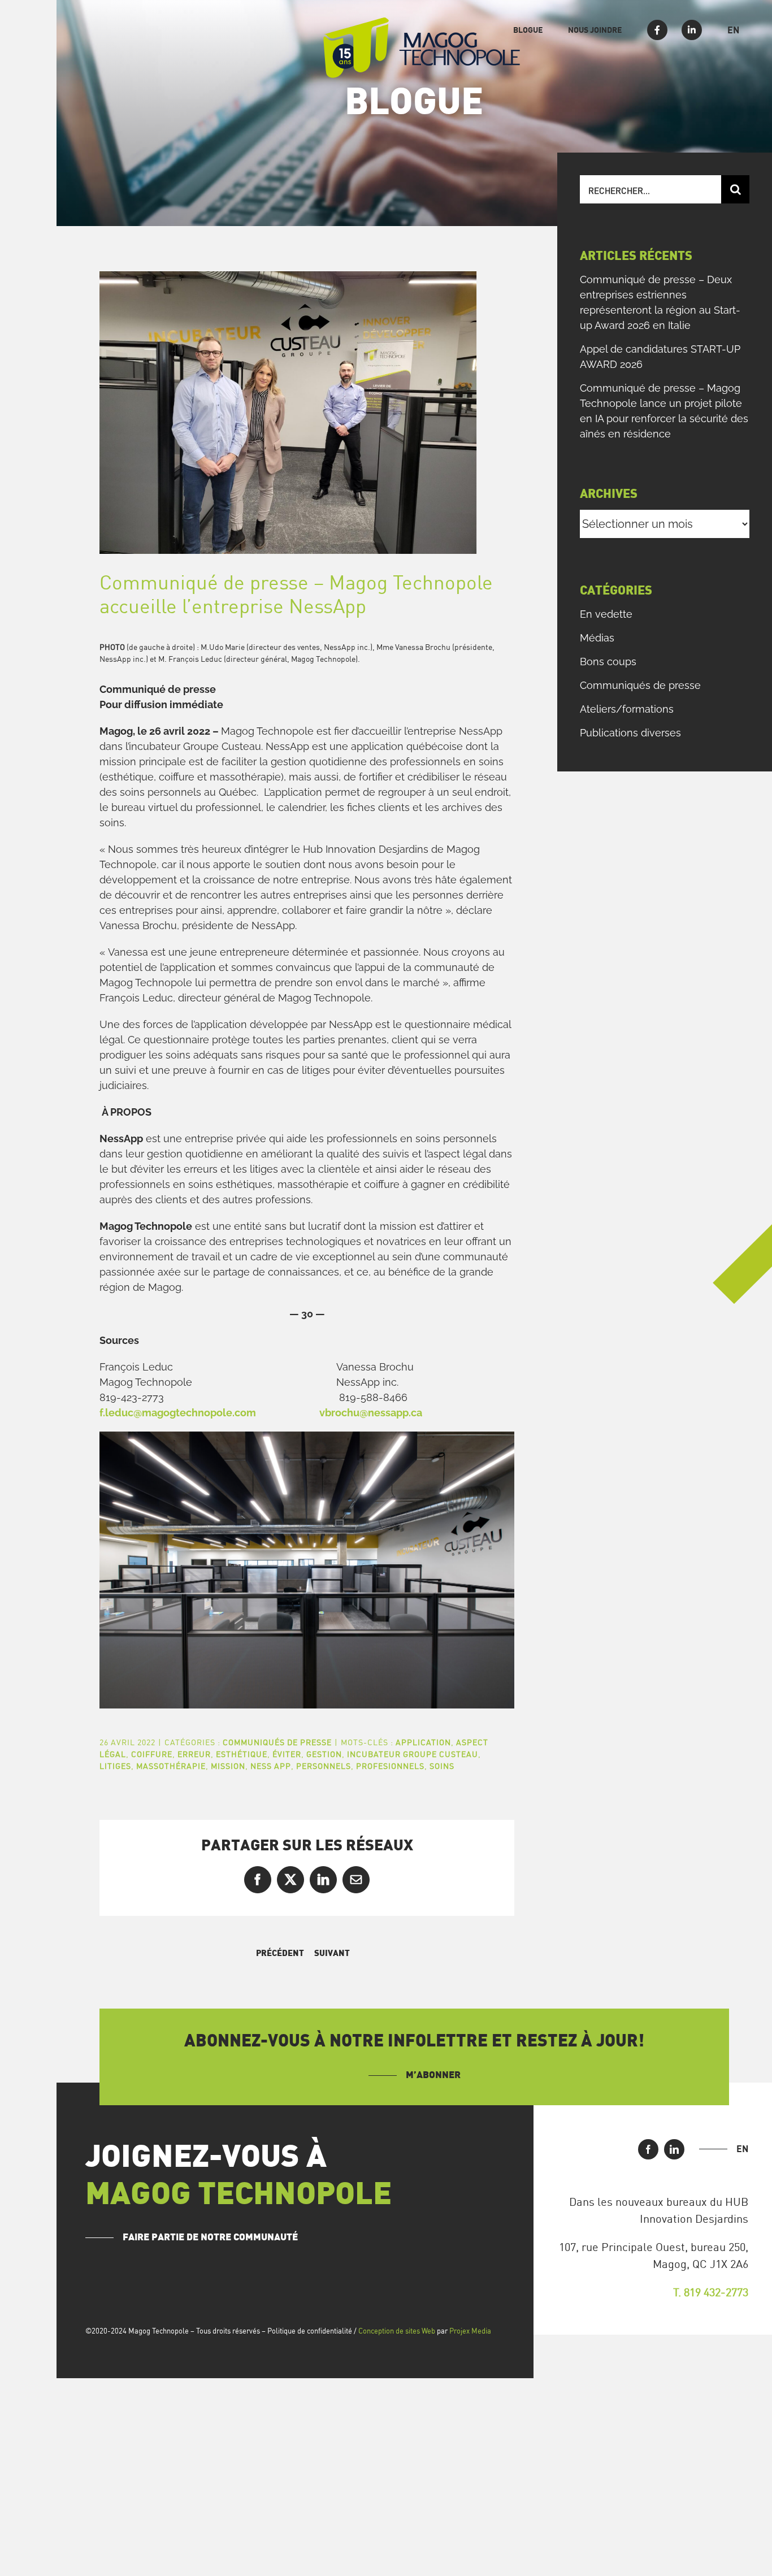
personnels (324, 1766)
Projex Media (470, 2331)
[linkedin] (674, 2149)
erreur (194, 1754)
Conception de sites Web (397, 2331)
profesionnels (390, 1766)
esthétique (242, 1754)
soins (442, 1766)
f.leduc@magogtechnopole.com (178, 1413)
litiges (115, 1766)
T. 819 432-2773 (711, 2292)
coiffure (152, 1754)
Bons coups (608, 662)
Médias (597, 638)
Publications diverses (630, 733)
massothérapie (171, 1766)
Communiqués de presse (277, 1742)
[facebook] (648, 2149)
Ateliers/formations (627, 709)
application (423, 1742)
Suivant (332, 1953)
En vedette (606, 614)
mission (228, 1766)
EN (742, 2149)
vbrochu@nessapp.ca (371, 1413)
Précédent (280, 1953)
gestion (324, 1754)
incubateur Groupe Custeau (413, 1754)
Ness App (271, 1766)
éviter (287, 1754)
